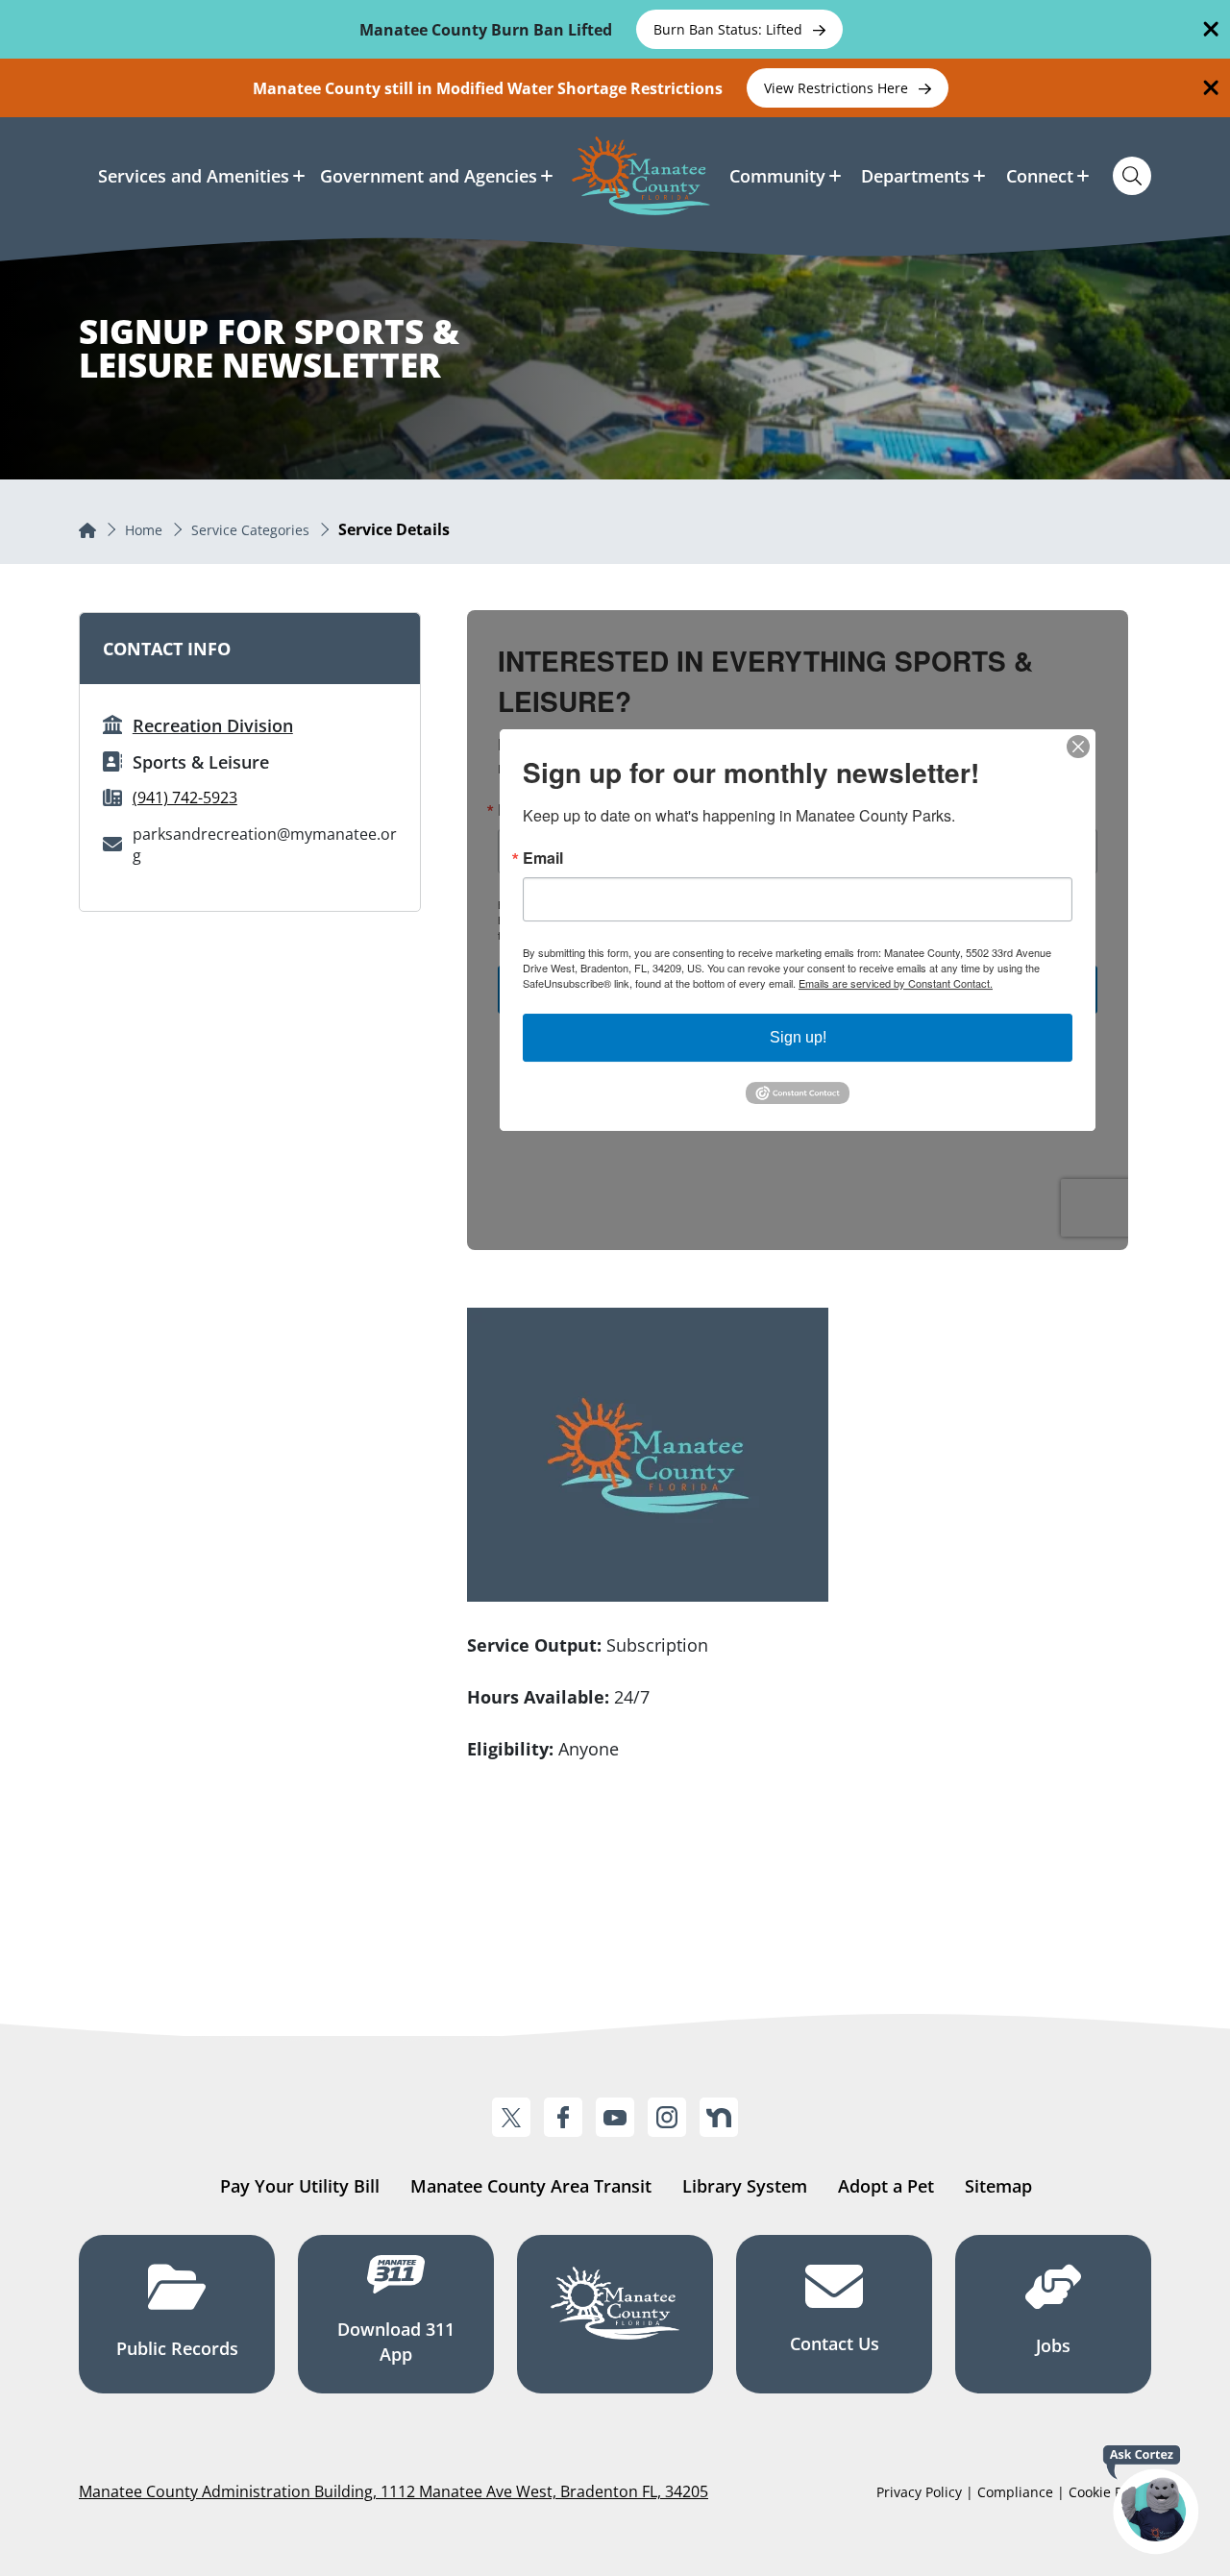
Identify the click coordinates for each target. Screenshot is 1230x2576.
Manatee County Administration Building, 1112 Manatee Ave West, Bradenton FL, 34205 (394, 2491)
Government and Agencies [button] (429, 176)
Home (144, 530)
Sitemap (998, 2186)
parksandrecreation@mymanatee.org (265, 845)
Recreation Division (213, 725)
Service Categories (250, 530)
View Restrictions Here (838, 88)
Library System (745, 2186)
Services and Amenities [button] (194, 176)
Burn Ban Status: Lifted (730, 29)
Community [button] (777, 176)
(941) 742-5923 (185, 797)
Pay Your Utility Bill (300, 2186)
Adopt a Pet (886, 2186)
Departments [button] (915, 176)
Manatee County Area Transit (531, 2186)
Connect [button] (1040, 176)
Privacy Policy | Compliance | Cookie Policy (1014, 2492)
